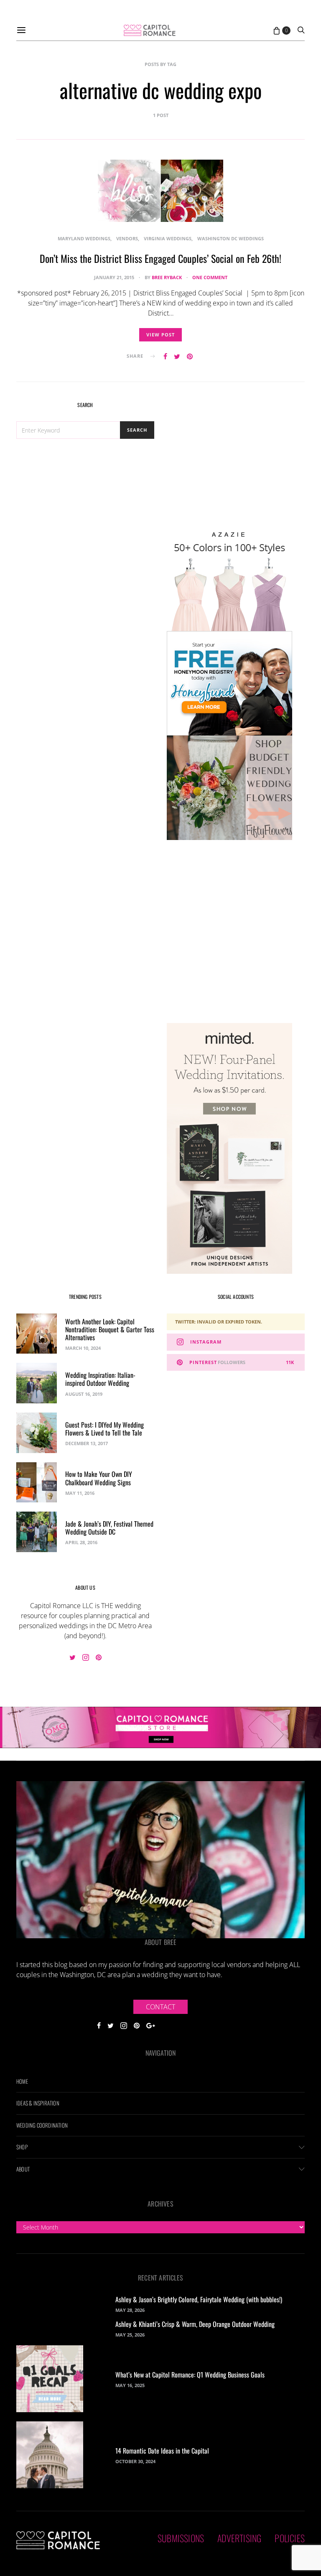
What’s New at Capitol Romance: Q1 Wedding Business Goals (190, 2375)
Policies (290, 2538)
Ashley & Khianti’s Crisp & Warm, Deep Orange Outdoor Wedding (195, 2324)
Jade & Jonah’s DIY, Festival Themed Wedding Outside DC (109, 1528)
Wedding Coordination (42, 2125)
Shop (22, 2147)
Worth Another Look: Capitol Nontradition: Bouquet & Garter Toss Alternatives (110, 1329)
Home (22, 2081)
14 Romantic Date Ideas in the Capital (162, 2451)
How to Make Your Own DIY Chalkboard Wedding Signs (99, 1478)
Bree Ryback (167, 277)
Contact (160, 2007)
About (23, 2169)
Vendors (127, 238)
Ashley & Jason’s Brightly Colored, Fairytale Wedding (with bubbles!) (199, 2299)
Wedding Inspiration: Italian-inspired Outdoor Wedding (100, 1379)
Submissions (181, 2538)
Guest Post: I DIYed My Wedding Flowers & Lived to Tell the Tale (104, 1429)
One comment (210, 277)
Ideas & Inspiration (38, 2103)
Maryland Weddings (84, 238)
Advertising (239, 2538)
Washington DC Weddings (231, 238)
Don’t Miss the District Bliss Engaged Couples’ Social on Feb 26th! (160, 258)
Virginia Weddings (168, 238)
